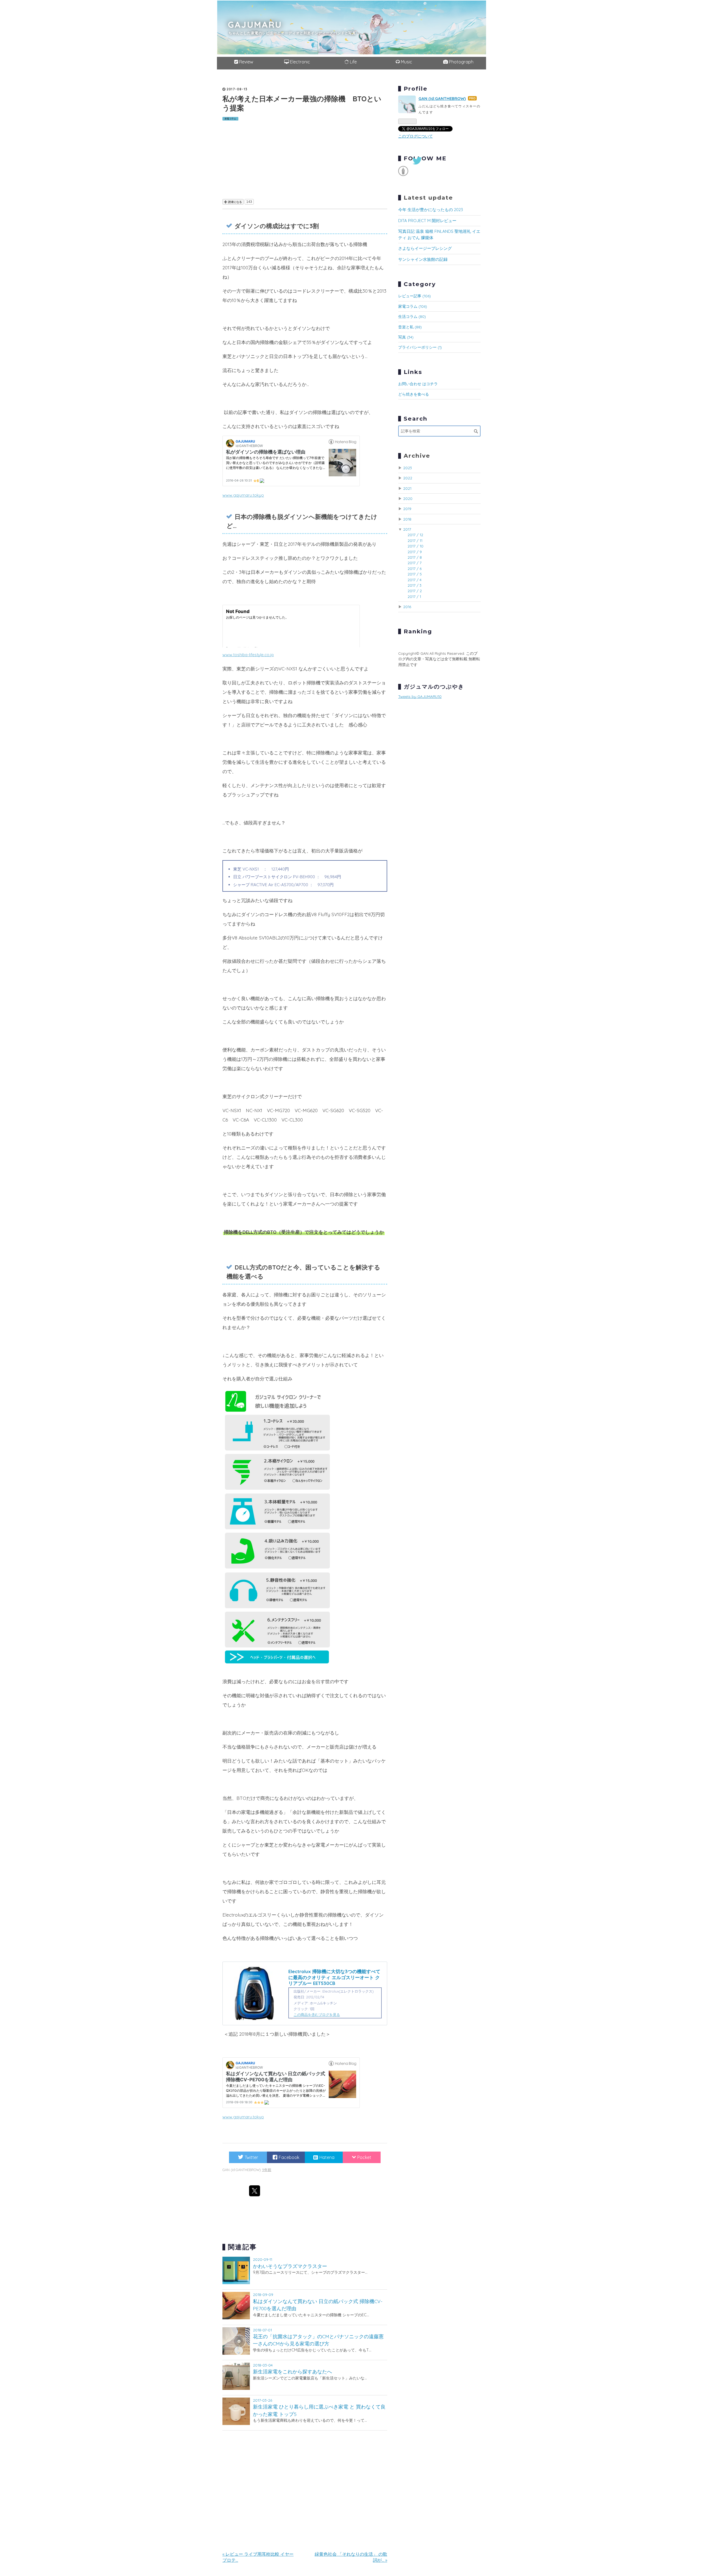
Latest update (429, 198)
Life (353, 62)
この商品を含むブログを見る (317, 2015)
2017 (407, 529)
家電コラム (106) (413, 306)
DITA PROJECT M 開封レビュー (427, 221)
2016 (407, 607)
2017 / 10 (415, 546)
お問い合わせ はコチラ (418, 384)
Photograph (461, 62)
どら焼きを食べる (414, 394)
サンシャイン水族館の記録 (423, 259)
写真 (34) (406, 337)
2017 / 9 (415, 552)
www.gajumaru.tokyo (243, 495)
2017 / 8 (415, 557)
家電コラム (230, 119)
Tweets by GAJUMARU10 (420, 696)
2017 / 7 (415, 563)
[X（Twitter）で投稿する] (255, 2191)
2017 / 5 (415, 574)
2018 (407, 519)
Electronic (299, 62)
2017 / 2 (415, 591)
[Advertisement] (305, 159)
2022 (408, 478)
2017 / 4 (415, 580)
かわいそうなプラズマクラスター (290, 2266)
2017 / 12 (415, 535)
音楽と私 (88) (410, 327)
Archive (417, 456)
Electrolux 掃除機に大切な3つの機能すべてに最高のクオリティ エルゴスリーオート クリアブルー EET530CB (334, 1977)
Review (246, 62)
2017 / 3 (415, 585)
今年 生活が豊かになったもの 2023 (431, 210)
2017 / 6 (415, 568)
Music (406, 62)
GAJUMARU (255, 24)
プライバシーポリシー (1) (420, 347)
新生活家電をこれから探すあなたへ (292, 2371)
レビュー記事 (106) (415, 296)
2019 (407, 509)
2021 (407, 488)
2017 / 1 (414, 596)
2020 (408, 498)
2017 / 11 (415, 540)
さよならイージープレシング (425, 248)
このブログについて (415, 136)
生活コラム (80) (412, 316)
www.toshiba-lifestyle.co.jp (248, 655)
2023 (408, 468)
